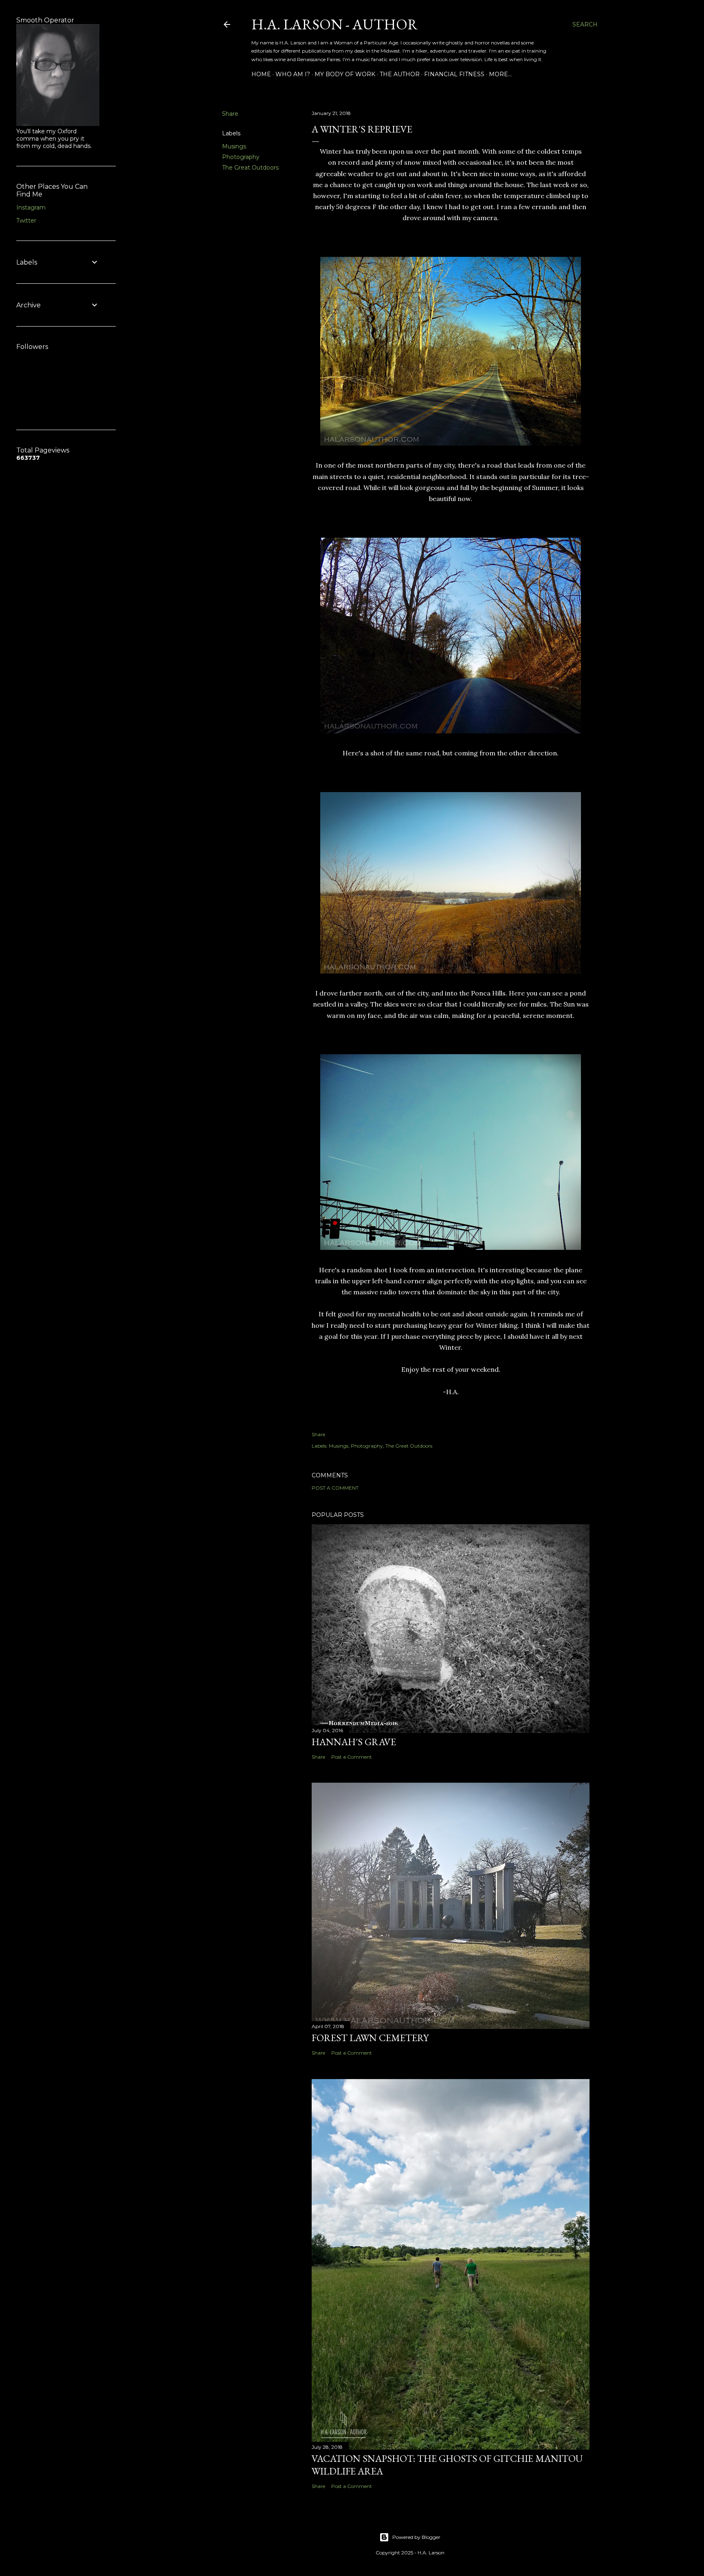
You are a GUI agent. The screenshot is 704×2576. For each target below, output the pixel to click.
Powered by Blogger (416, 2537)
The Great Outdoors (250, 168)
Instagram (31, 207)
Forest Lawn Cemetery (370, 2038)
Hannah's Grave (354, 1742)
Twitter (26, 221)
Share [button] (230, 114)
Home (261, 74)
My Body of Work (345, 74)
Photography (241, 157)
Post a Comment (335, 1488)
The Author (400, 74)
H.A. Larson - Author (335, 24)
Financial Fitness (454, 74)
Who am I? (293, 74)
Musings (234, 146)
